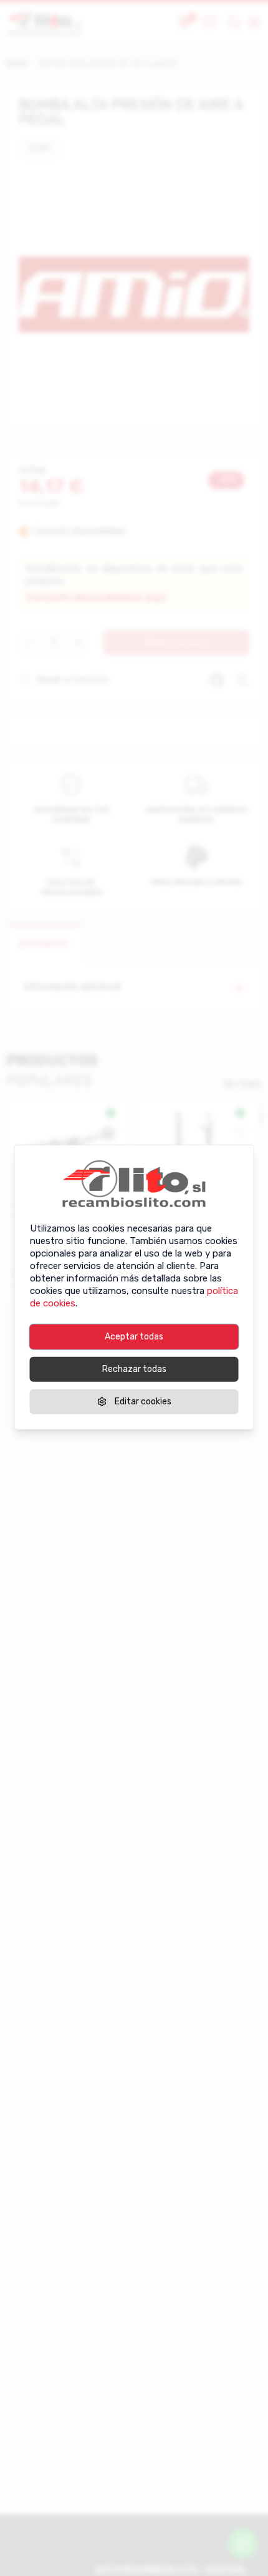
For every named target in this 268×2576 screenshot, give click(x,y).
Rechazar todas (134, 1368)
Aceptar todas (134, 1336)
